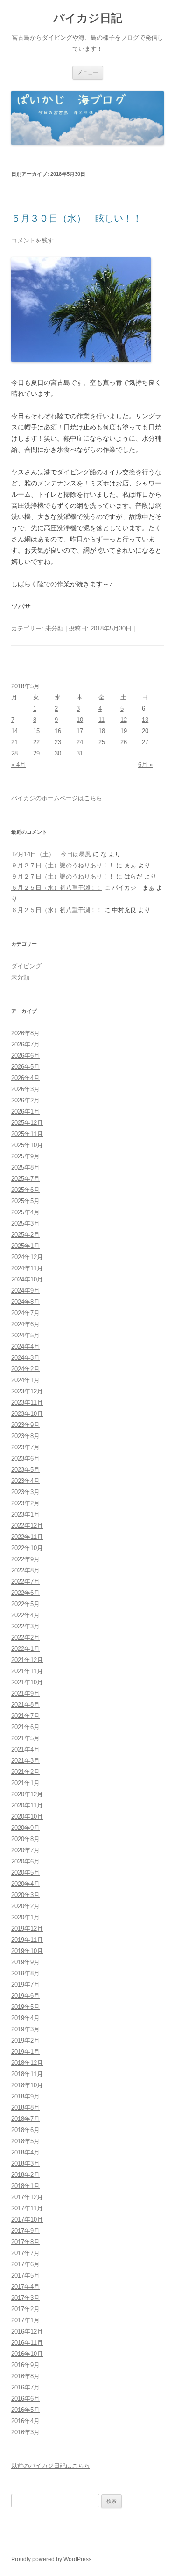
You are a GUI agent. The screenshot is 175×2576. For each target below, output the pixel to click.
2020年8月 (25, 1839)
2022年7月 (25, 1582)
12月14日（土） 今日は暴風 (51, 854)
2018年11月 (27, 2074)
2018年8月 (25, 2108)
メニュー (88, 72)
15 (36, 731)
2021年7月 (25, 1716)
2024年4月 (25, 1347)
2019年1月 (25, 2052)
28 (14, 753)
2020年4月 (25, 1884)
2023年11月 (27, 1402)
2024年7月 (25, 1313)
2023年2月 (25, 1503)
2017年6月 (25, 2264)
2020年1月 (25, 1917)
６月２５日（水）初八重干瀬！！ (57, 888)
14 (14, 731)
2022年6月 (25, 1593)
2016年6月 (25, 2399)
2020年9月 (25, 1828)
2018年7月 (25, 2119)
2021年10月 (27, 1682)
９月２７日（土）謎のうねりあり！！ (63, 865)
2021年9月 (25, 1693)
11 (101, 720)
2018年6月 (25, 2130)
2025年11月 (27, 1134)
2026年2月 (25, 1100)
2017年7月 (25, 2253)
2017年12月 (27, 2197)
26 (124, 742)
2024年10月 (27, 1279)
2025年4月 (25, 1212)
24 (80, 742)
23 (58, 742)
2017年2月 (25, 2309)
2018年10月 (27, 2085)
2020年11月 (27, 1805)
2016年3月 (25, 2432)
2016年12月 (27, 2331)
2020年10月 (27, 1817)
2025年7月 (25, 1179)
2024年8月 (25, 1302)
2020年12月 (27, 1794)
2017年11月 (27, 2208)
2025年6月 (25, 1190)
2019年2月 (25, 2040)
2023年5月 (25, 1470)
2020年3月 (25, 1895)
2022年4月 (25, 1615)
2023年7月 (25, 1447)
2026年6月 (25, 1056)
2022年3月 (25, 1626)
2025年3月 (25, 1223)
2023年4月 (25, 1481)
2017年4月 (25, 2287)
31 (80, 753)
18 (102, 731)
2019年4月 (25, 2018)
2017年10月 (27, 2219)
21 (14, 742)
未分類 (54, 628)
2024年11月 (27, 1268)
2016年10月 (27, 2354)
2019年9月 (25, 1962)
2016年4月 (25, 2421)
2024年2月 (25, 1369)
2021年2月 (25, 1772)
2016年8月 (25, 2376)
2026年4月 (25, 1078)
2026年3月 (25, 1089)
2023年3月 (25, 1492)
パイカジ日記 (91, 18)
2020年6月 (25, 1861)
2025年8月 (25, 1167)
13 (145, 720)
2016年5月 (25, 2410)
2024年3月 (25, 1358)
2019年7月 (25, 1984)
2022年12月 (27, 1526)
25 (102, 742)
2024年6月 (25, 1324)
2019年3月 (25, 2029)
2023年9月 (25, 1425)
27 (145, 742)
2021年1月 (25, 1783)
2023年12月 (27, 1391)
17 (80, 731)
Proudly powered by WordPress (51, 2559)
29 (36, 753)
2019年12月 (27, 1929)
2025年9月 (25, 1156)
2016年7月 (25, 2387)
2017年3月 (25, 2298)
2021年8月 (25, 1705)
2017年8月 (25, 2242)
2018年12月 (27, 2063)
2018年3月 (25, 2164)
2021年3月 (25, 1761)
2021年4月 (25, 1749)
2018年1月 (25, 2186)
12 (124, 720)
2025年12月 (27, 1123)
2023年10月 (27, 1414)
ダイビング (26, 966)
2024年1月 (25, 1380)
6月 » (145, 765)
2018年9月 (25, 2096)
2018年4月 (25, 2152)
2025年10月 (27, 1145)
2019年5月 (25, 2007)
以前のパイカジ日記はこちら (51, 2466)
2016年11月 (27, 2343)
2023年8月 (25, 1436)
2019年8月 (25, 1973)
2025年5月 (25, 1201)
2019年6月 (25, 1996)
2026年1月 (25, 1111)
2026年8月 (25, 1033)
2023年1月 (25, 1514)
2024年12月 (27, 1257)
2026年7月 (25, 1044)
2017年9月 (25, 2231)
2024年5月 (25, 1335)
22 (36, 742)
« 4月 (18, 765)
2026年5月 (25, 1067)
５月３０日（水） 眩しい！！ (77, 218)
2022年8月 (25, 1570)
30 (58, 753)
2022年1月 (25, 1649)
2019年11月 (27, 1940)
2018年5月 (25, 2141)
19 (124, 731)
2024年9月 (25, 1291)
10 (80, 720)
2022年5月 (25, 1604)
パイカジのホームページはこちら (57, 798)
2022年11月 (27, 1537)
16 (58, 731)
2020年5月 (25, 1873)
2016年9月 (25, 2365)
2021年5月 (25, 1738)
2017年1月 (25, 2320)
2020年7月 (25, 1850)
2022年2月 (25, 1638)
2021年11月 (27, 1671)
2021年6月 (25, 1727)
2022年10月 (27, 1548)
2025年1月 (25, 1246)
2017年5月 (25, 2275)
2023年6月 (25, 1458)
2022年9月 (25, 1559)
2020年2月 (25, 1906)
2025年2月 (25, 1235)
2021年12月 (27, 1660)
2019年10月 (27, 1951)
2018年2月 (25, 2175)
